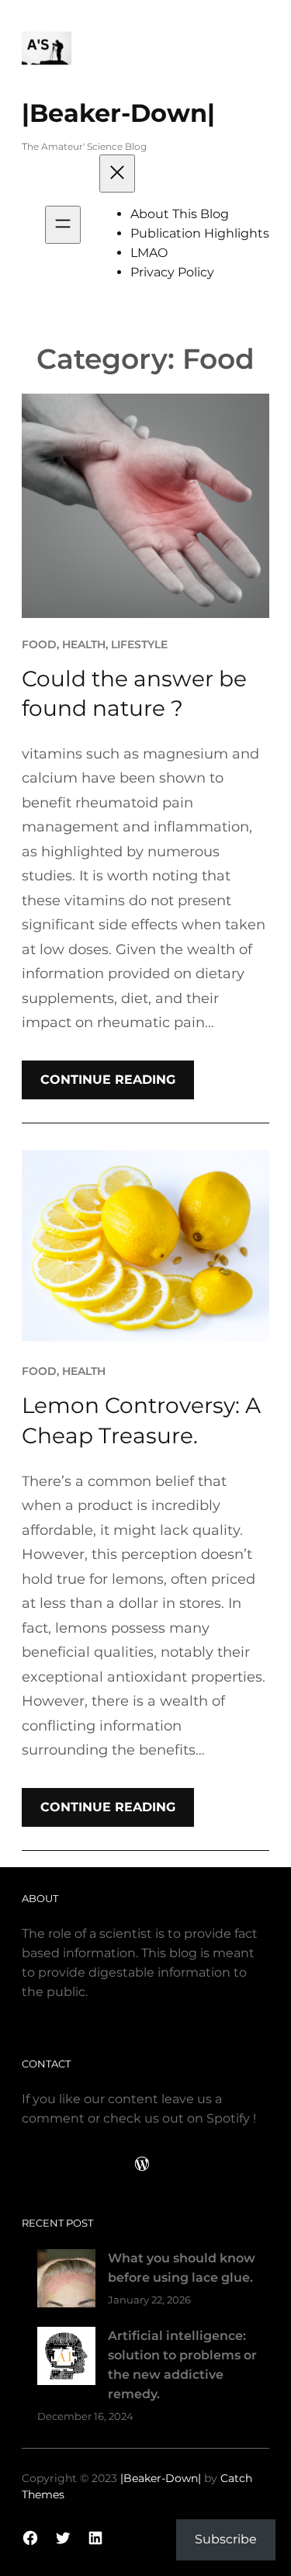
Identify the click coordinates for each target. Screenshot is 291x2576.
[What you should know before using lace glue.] (66, 2281)
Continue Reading (108, 1080)
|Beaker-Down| (118, 113)
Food (39, 644)
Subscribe (226, 2539)
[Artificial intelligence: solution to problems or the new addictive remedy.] (66, 2359)
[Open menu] (63, 225)
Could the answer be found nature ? (134, 694)
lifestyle (139, 644)
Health (84, 644)
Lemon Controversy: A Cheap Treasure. (141, 1420)
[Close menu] (117, 174)
